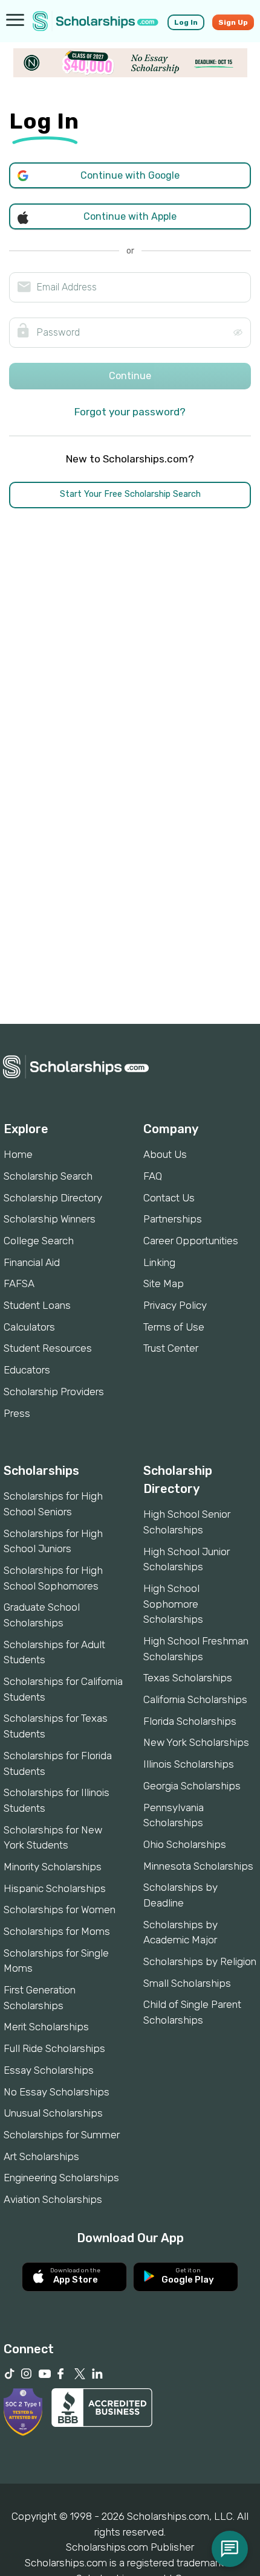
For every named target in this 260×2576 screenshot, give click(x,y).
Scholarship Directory (53, 1198)
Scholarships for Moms (57, 1931)
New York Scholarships (196, 1742)
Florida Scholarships (190, 1721)
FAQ (153, 1176)
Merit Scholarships (46, 2027)
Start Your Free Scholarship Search (130, 494)
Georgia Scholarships (192, 1786)
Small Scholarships (187, 1983)
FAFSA (19, 1283)
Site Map (164, 1283)
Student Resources (48, 1348)
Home (18, 1154)
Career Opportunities (191, 1241)
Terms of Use (174, 1327)
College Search (39, 1241)
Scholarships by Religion (200, 1961)
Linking (159, 1262)
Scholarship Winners (50, 1219)
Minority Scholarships (53, 1867)
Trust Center (171, 1348)
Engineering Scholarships (61, 2178)
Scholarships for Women (60, 1910)
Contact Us (169, 1198)
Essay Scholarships (49, 2070)
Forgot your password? (130, 412)
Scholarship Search (48, 1176)
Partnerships (173, 1219)
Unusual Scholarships (53, 2113)
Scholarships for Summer (62, 2135)
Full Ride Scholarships (54, 2048)
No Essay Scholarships (57, 2092)
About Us (165, 1154)
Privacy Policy (175, 1305)
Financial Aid (32, 1262)
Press (17, 1413)
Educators (27, 1370)
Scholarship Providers (54, 1392)
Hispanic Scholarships (55, 1888)
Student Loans (37, 1305)
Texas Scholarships (188, 1678)
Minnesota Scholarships (198, 1866)
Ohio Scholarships (185, 1844)
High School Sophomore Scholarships (173, 1604)
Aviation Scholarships (53, 2199)
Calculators (29, 1327)
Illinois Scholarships (189, 1764)
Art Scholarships (41, 2156)
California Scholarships (195, 1699)
